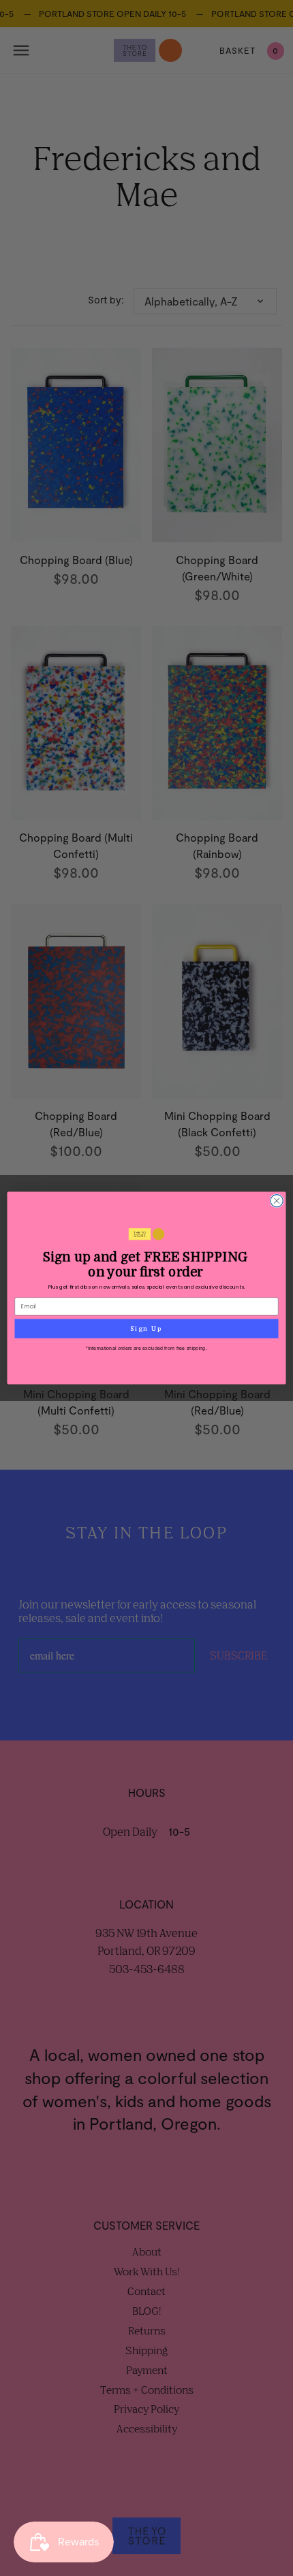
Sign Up (146, 1328)
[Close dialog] (277, 1201)
